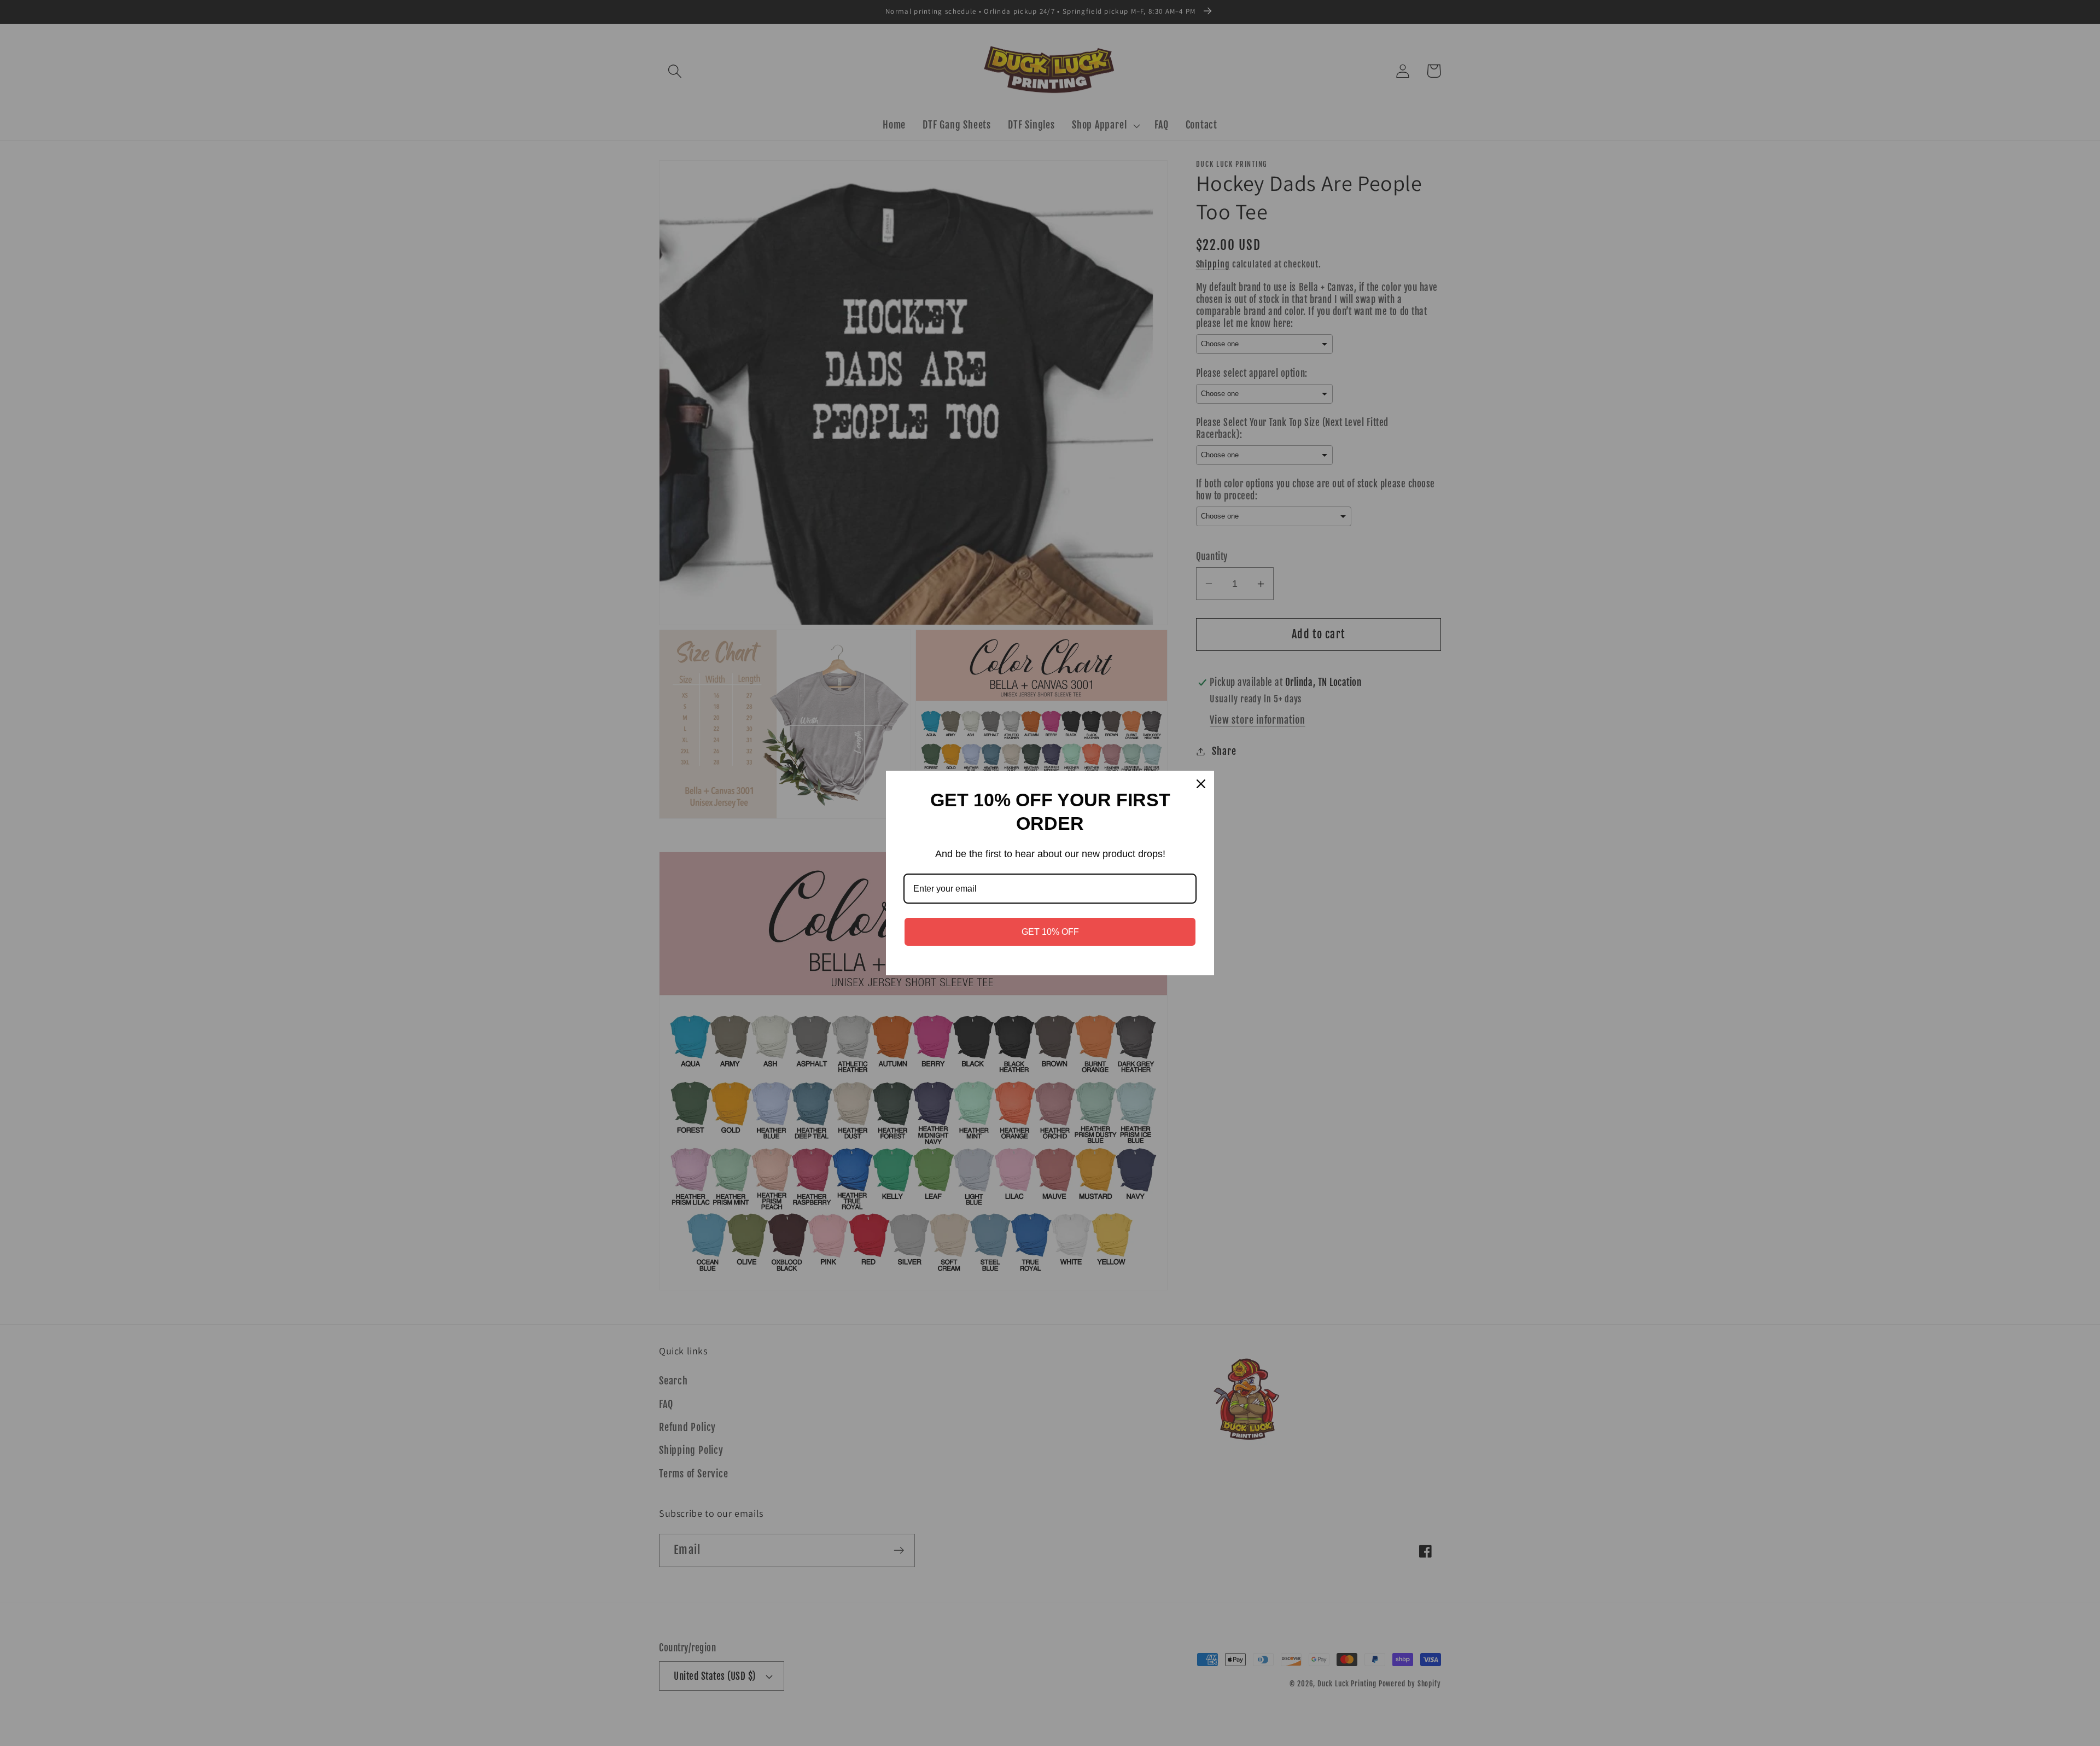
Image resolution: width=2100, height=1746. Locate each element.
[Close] (1201, 784)
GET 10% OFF (1050, 932)
